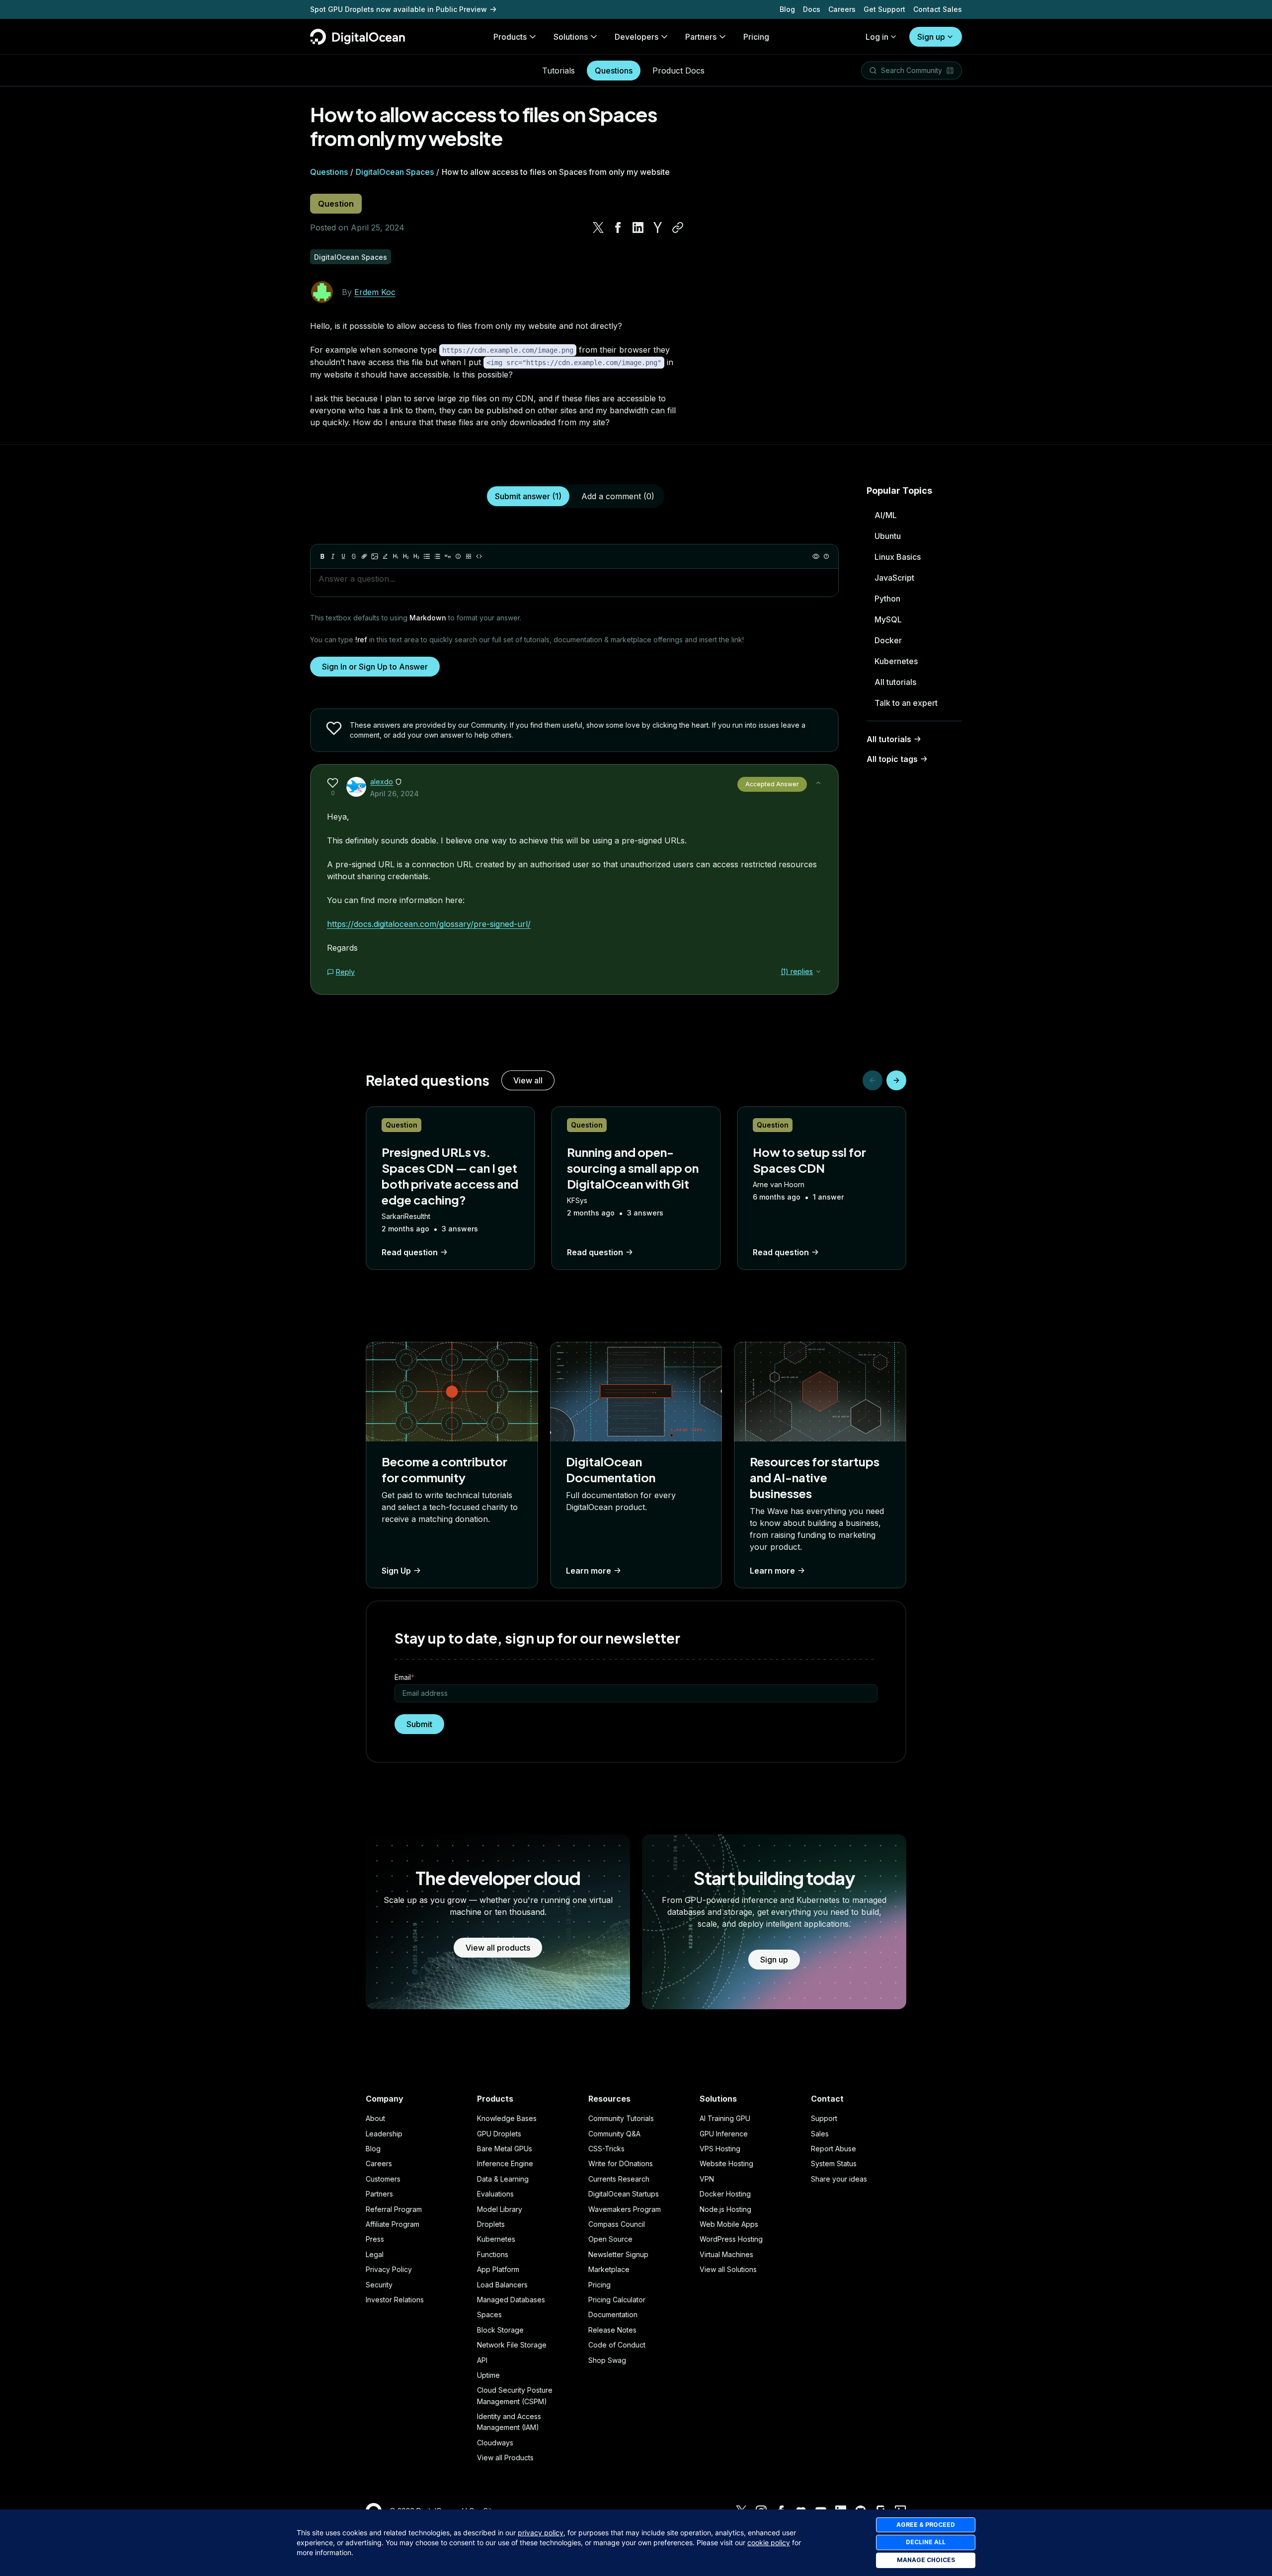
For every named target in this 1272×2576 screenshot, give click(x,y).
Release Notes (612, 2330)
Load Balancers (502, 2285)
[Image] (375, 556)
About (375, 2118)
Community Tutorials (621, 2118)
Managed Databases (511, 2300)
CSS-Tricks (606, 2149)
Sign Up (396, 1571)
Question (336, 204)
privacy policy (541, 2533)
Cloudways (495, 2443)
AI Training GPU (725, 2118)
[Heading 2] (406, 556)
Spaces (489, 2314)
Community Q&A (614, 2134)
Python (887, 599)
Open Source (610, 2239)
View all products (498, 1948)
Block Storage (500, 2330)
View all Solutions (728, 2269)
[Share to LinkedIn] (638, 227)
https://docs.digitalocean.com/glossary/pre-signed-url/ (429, 924)
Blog (787, 9)
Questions (614, 71)
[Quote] (448, 556)
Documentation (613, 2314)
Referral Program (394, 2209)
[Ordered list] (437, 556)
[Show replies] (818, 972)
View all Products (505, 2458)
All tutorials (895, 682)
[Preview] (816, 556)
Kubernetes (896, 661)
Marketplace (609, 2269)
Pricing (599, 2285)
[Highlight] (385, 556)
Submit (419, 1724)
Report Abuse (834, 2149)
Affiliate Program (393, 2224)
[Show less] (818, 783)
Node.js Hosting (725, 2209)
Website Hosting (726, 2163)
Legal (375, 2254)
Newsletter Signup (618, 2254)
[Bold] (322, 556)
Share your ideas (839, 2179)
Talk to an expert (906, 703)
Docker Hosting (725, 2194)
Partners (379, 2194)
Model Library (500, 2209)
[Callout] (458, 556)
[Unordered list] (427, 556)
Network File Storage (512, 2345)
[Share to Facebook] (618, 227)
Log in (877, 37)
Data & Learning (503, 2179)
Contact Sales (938, 9)
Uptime (488, 2375)
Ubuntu (888, 536)
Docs (812, 9)
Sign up (931, 37)
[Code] (479, 556)
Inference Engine (505, 2163)
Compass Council (617, 2224)
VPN (707, 2179)
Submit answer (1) (528, 496)
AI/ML (886, 515)
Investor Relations (395, 2300)
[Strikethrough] (354, 556)
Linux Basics (898, 557)
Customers (383, 2179)
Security (379, 2285)
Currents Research (619, 2179)
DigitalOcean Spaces (395, 172)
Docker (888, 640)
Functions (493, 2254)
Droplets (491, 2224)
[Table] (469, 556)
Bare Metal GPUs (505, 2149)
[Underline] (343, 556)
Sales (820, 2134)
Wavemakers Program (625, 2209)
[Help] (826, 556)
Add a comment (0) (618, 496)
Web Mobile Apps (729, 2224)
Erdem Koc (375, 292)
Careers (842, 9)
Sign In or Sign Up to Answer (375, 667)
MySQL (888, 619)
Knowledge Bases (507, 2118)
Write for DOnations (621, 2163)
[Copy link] (678, 227)
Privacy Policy (389, 2269)
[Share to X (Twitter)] (598, 227)
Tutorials (558, 71)
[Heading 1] (396, 556)
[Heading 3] (416, 556)
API (482, 2360)
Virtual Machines (726, 2254)
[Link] (364, 556)
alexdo (382, 782)
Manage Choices (926, 2560)
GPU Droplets (499, 2134)
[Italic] (333, 556)
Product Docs (678, 71)
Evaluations (495, 2194)
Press (375, 2239)
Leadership (384, 2134)
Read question (410, 1252)
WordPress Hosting (731, 2239)
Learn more (589, 1571)
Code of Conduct (617, 2345)
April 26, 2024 (395, 794)
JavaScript (894, 578)
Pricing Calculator (617, 2300)
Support (824, 2118)
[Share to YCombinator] (658, 227)
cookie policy (769, 2542)
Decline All (926, 2542)
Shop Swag (607, 2360)
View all (528, 1080)
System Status (834, 2163)
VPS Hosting (720, 2149)
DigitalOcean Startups (624, 2194)
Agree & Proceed (926, 2525)
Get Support (884, 9)
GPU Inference (724, 2134)
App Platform (498, 2269)
